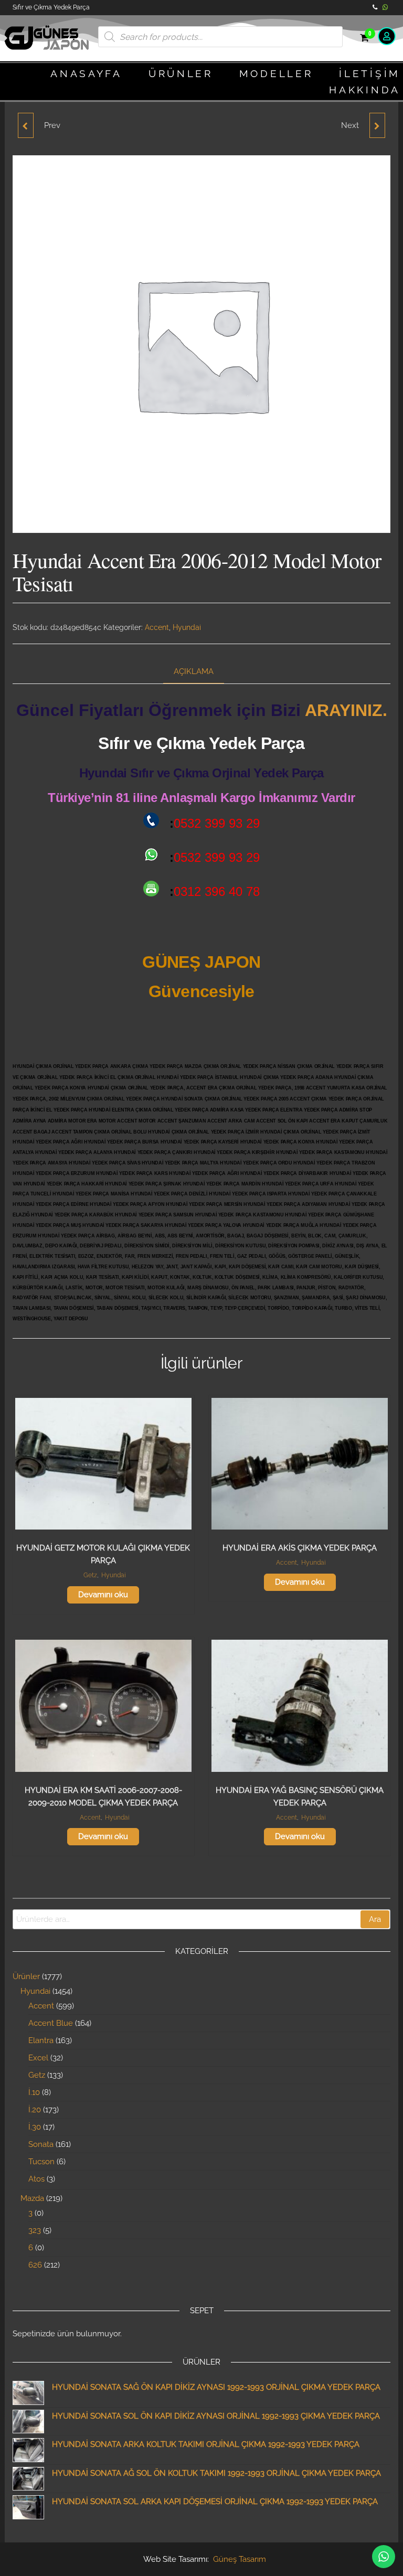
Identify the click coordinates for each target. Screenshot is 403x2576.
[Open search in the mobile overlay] (220, 37)
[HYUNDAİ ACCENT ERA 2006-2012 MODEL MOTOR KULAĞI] (377, 125)
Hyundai (187, 627)
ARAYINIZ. (346, 710)
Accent (157, 627)
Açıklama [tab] (194, 671)
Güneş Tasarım (240, 2559)
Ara (375, 1919)
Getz (90, 1575)
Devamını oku (103, 1595)
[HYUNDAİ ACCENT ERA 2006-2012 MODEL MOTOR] (26, 125)
